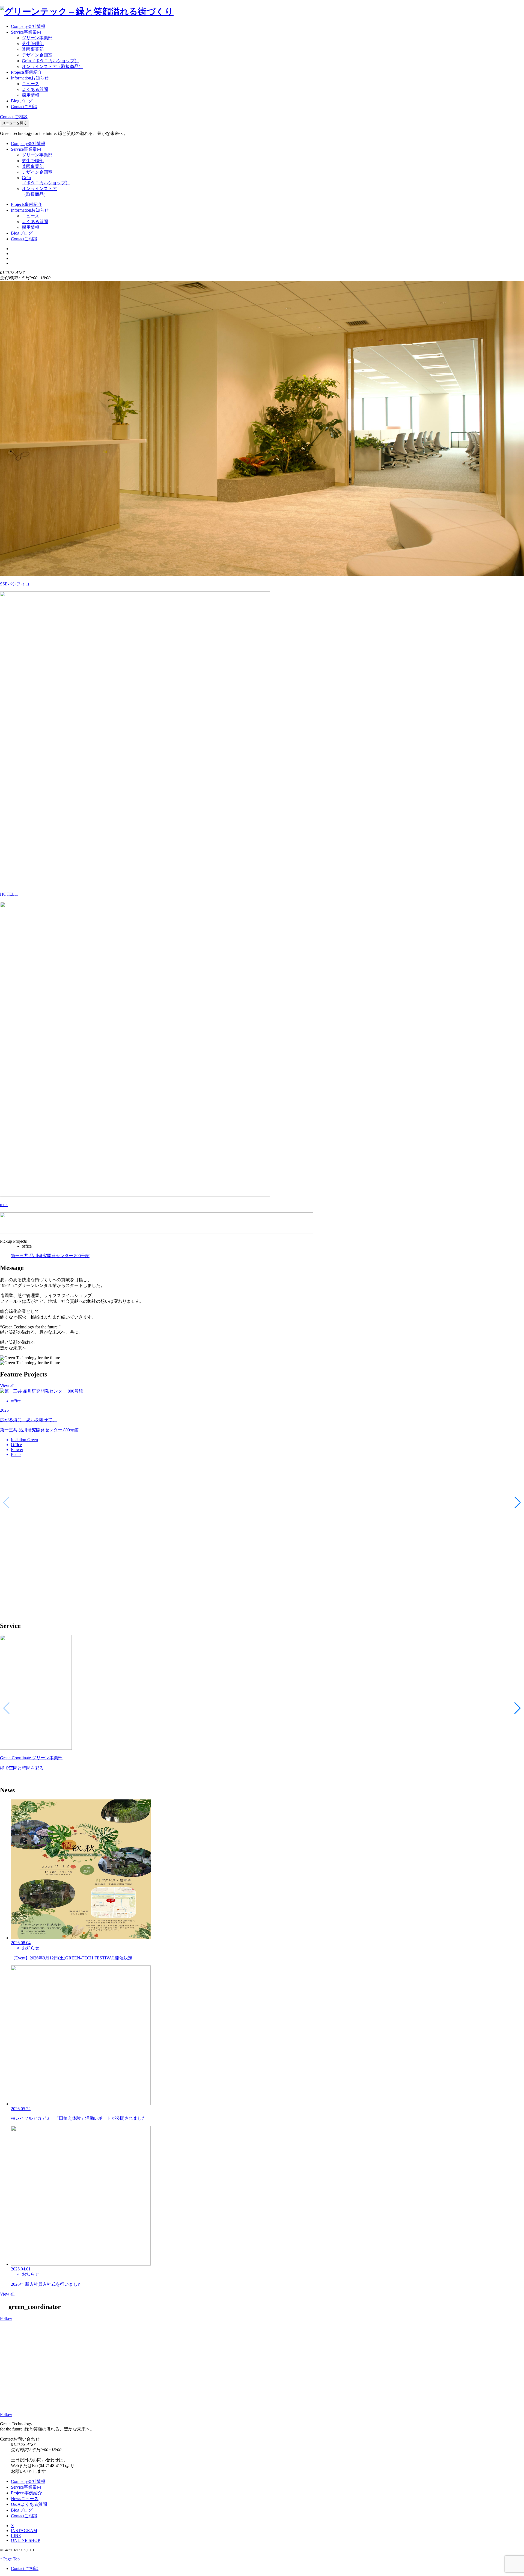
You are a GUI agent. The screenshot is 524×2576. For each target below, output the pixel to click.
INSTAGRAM (24, 2531)
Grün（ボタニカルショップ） (50, 61)
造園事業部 (33, 49)
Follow (6, 2318)
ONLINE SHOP (26, 2540)
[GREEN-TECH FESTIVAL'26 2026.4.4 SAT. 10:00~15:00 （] (328, 2353)
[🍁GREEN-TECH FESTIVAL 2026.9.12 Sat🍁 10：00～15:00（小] (64, 2364)
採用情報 (31, 95)
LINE (16, 2535)
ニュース (31, 84)
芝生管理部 (33, 44)
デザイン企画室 (37, 55)
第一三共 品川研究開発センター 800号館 (50, 1256)
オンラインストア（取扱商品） (52, 66)
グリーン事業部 (37, 38)
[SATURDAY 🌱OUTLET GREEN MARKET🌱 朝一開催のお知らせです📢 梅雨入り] (196, 2353)
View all (7, 1386)
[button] (518, 1503)
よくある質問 (35, 89)
